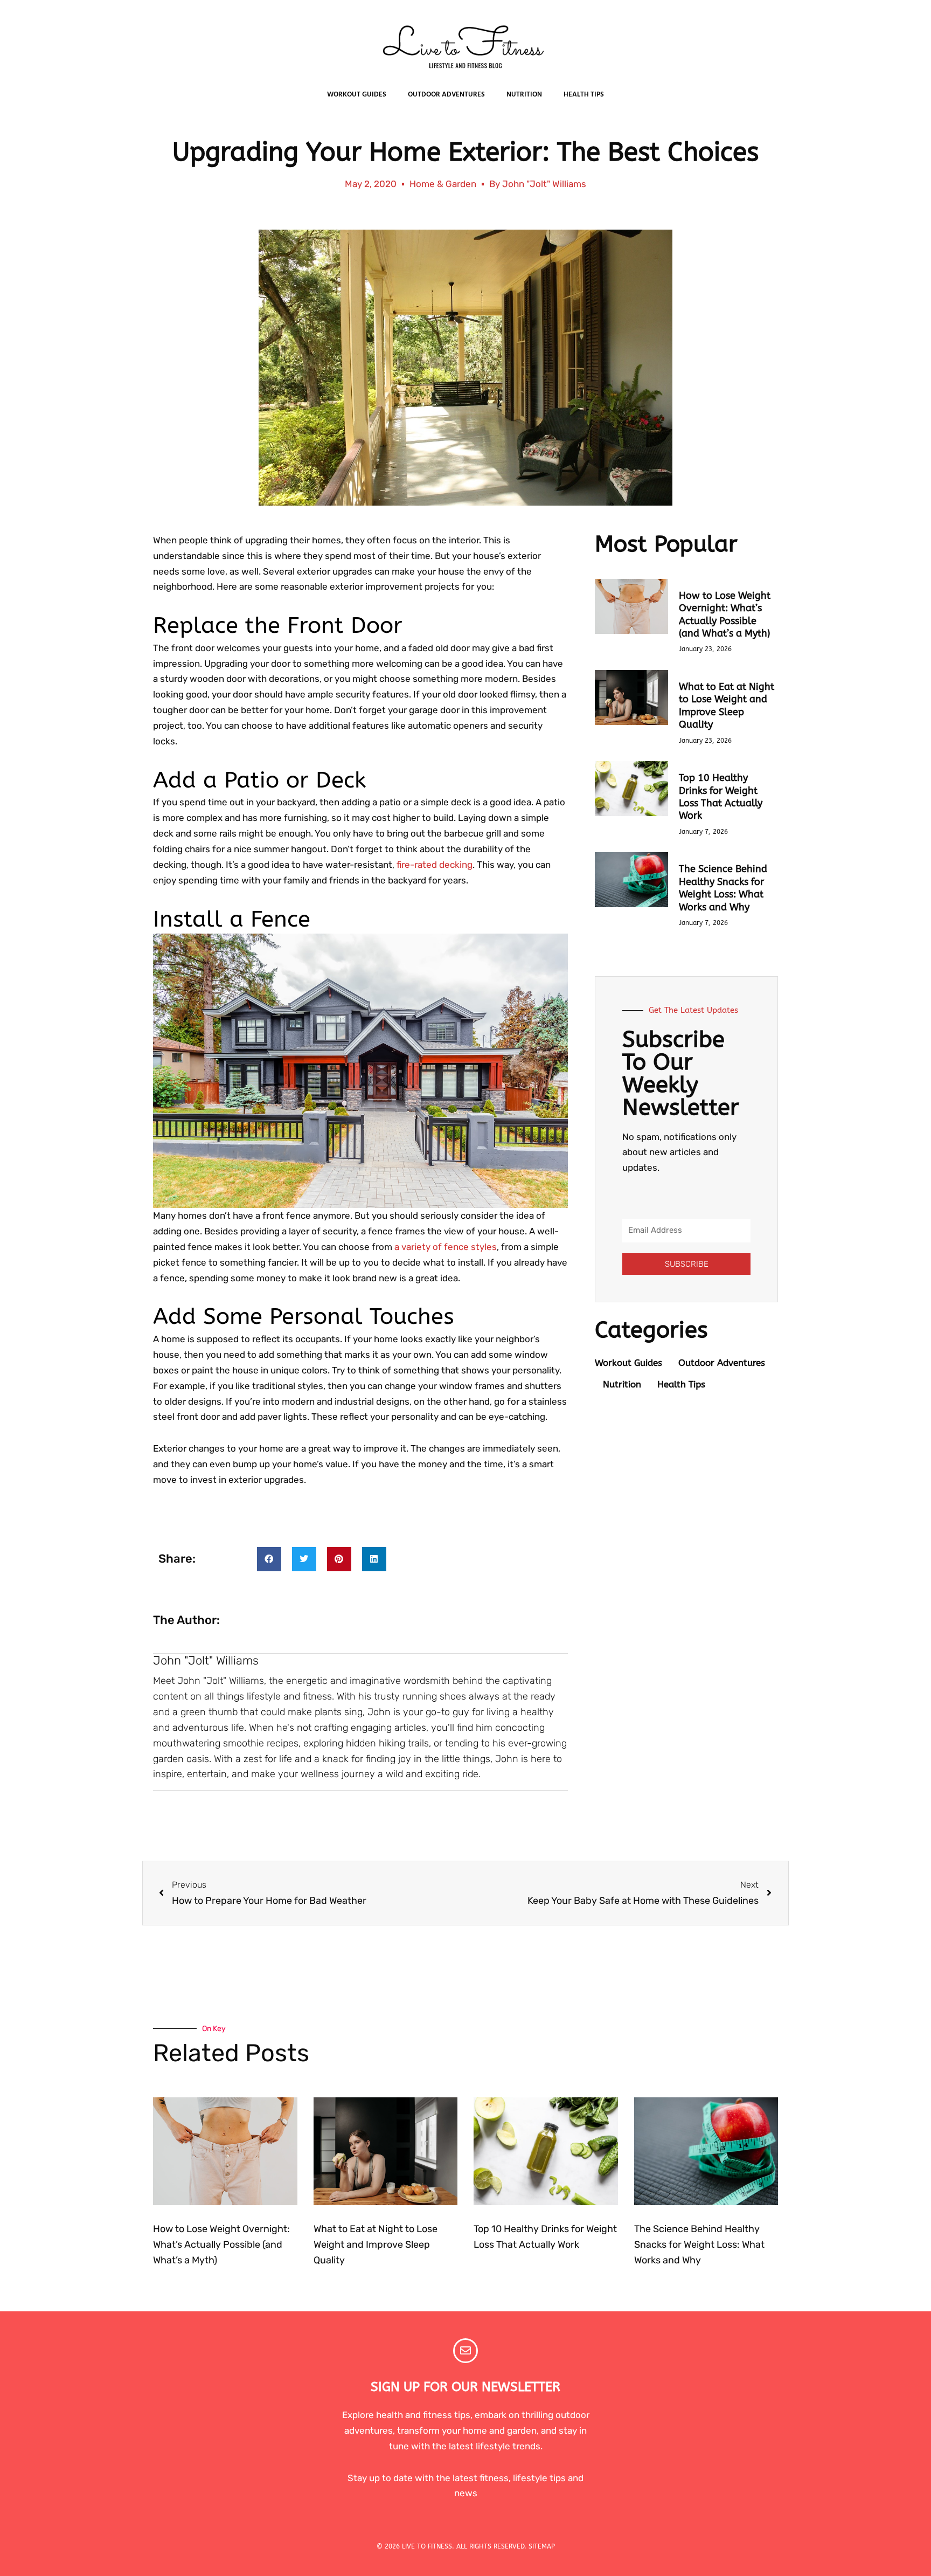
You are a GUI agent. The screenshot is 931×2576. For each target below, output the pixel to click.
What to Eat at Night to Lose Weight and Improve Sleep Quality (727, 706)
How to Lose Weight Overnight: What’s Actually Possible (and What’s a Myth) (725, 614)
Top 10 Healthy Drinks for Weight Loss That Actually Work (721, 797)
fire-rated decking (435, 865)
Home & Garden (443, 184)
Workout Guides (357, 95)
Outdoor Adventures (446, 95)
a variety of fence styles (446, 1247)
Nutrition (524, 95)
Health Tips (584, 95)
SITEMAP (542, 2546)
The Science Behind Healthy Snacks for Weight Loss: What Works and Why (723, 888)
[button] (269, 1559)
